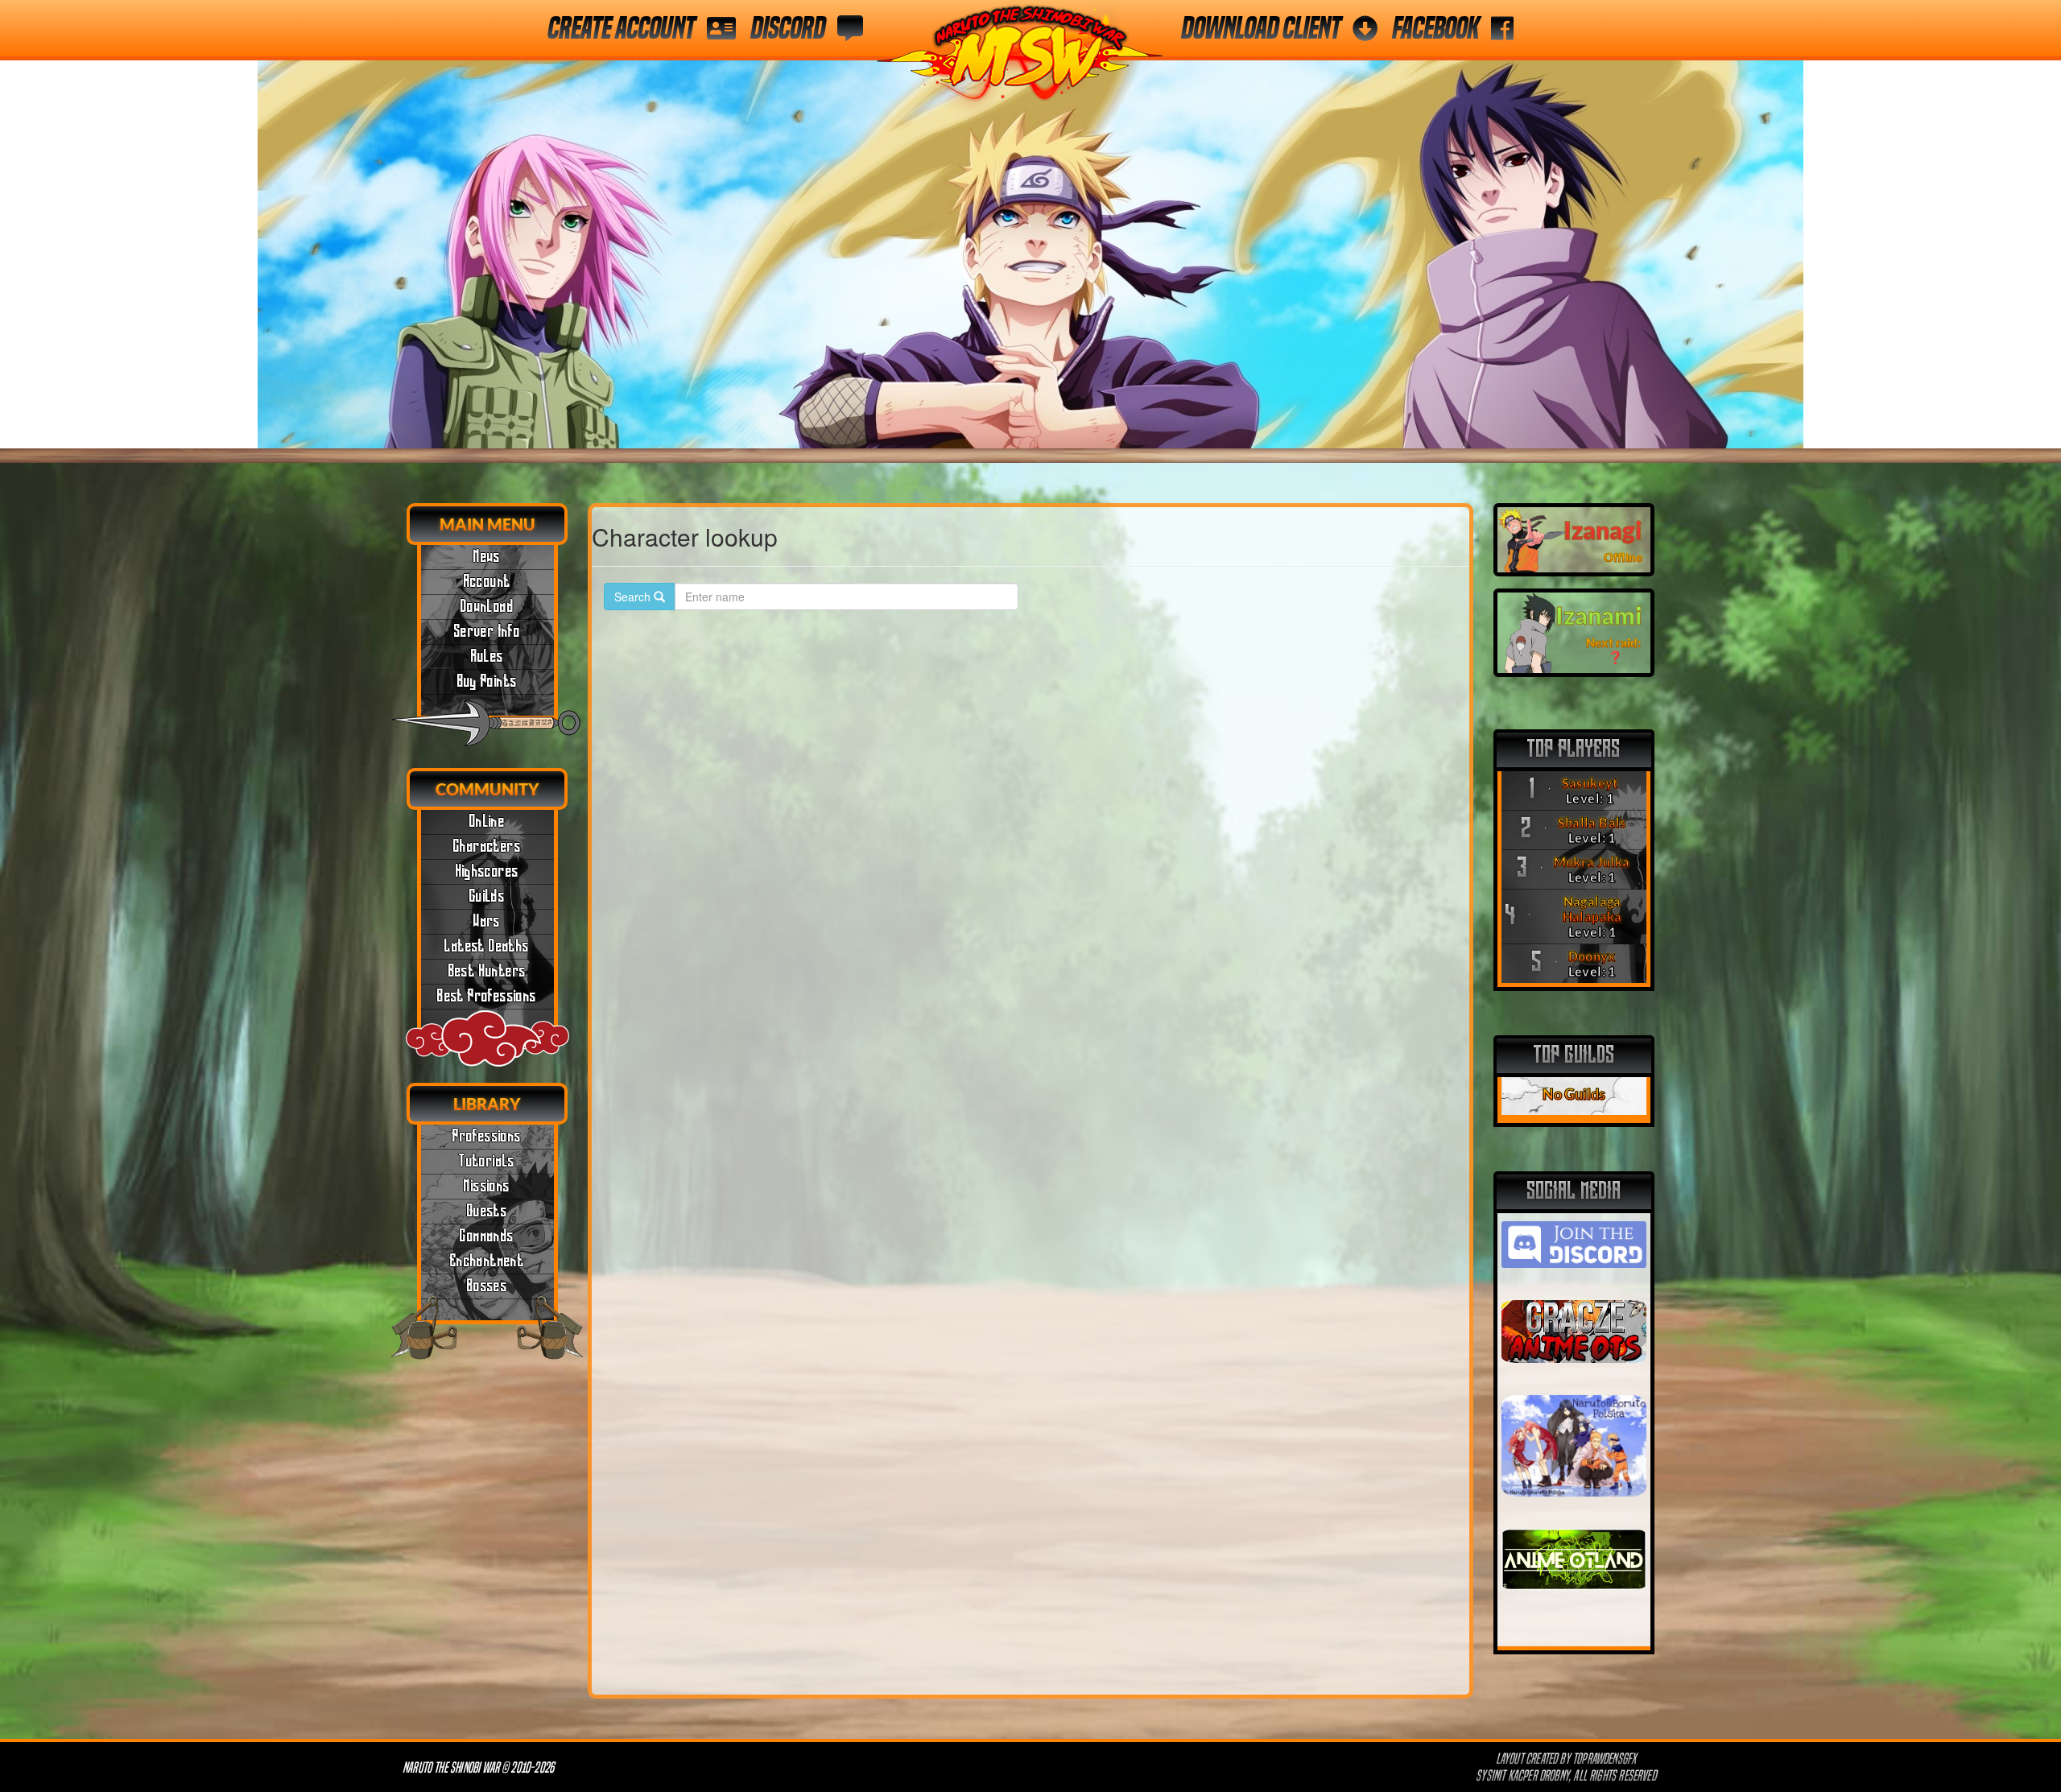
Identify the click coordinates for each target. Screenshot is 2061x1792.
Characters (487, 847)
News (487, 557)
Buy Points (487, 682)
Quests (487, 1212)
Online (487, 822)
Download (487, 607)
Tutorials (487, 1162)
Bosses (487, 1286)
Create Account (621, 28)
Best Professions (487, 997)
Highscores (487, 872)
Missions (487, 1187)
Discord (788, 28)
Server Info (487, 632)
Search (634, 597)
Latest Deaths (487, 947)
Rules (487, 657)
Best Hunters (487, 972)
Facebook (1435, 28)
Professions (487, 1137)
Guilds (487, 897)
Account (487, 582)
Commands (487, 1237)
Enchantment (487, 1261)
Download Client (1261, 28)
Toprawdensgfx (1606, 1759)
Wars (487, 922)
